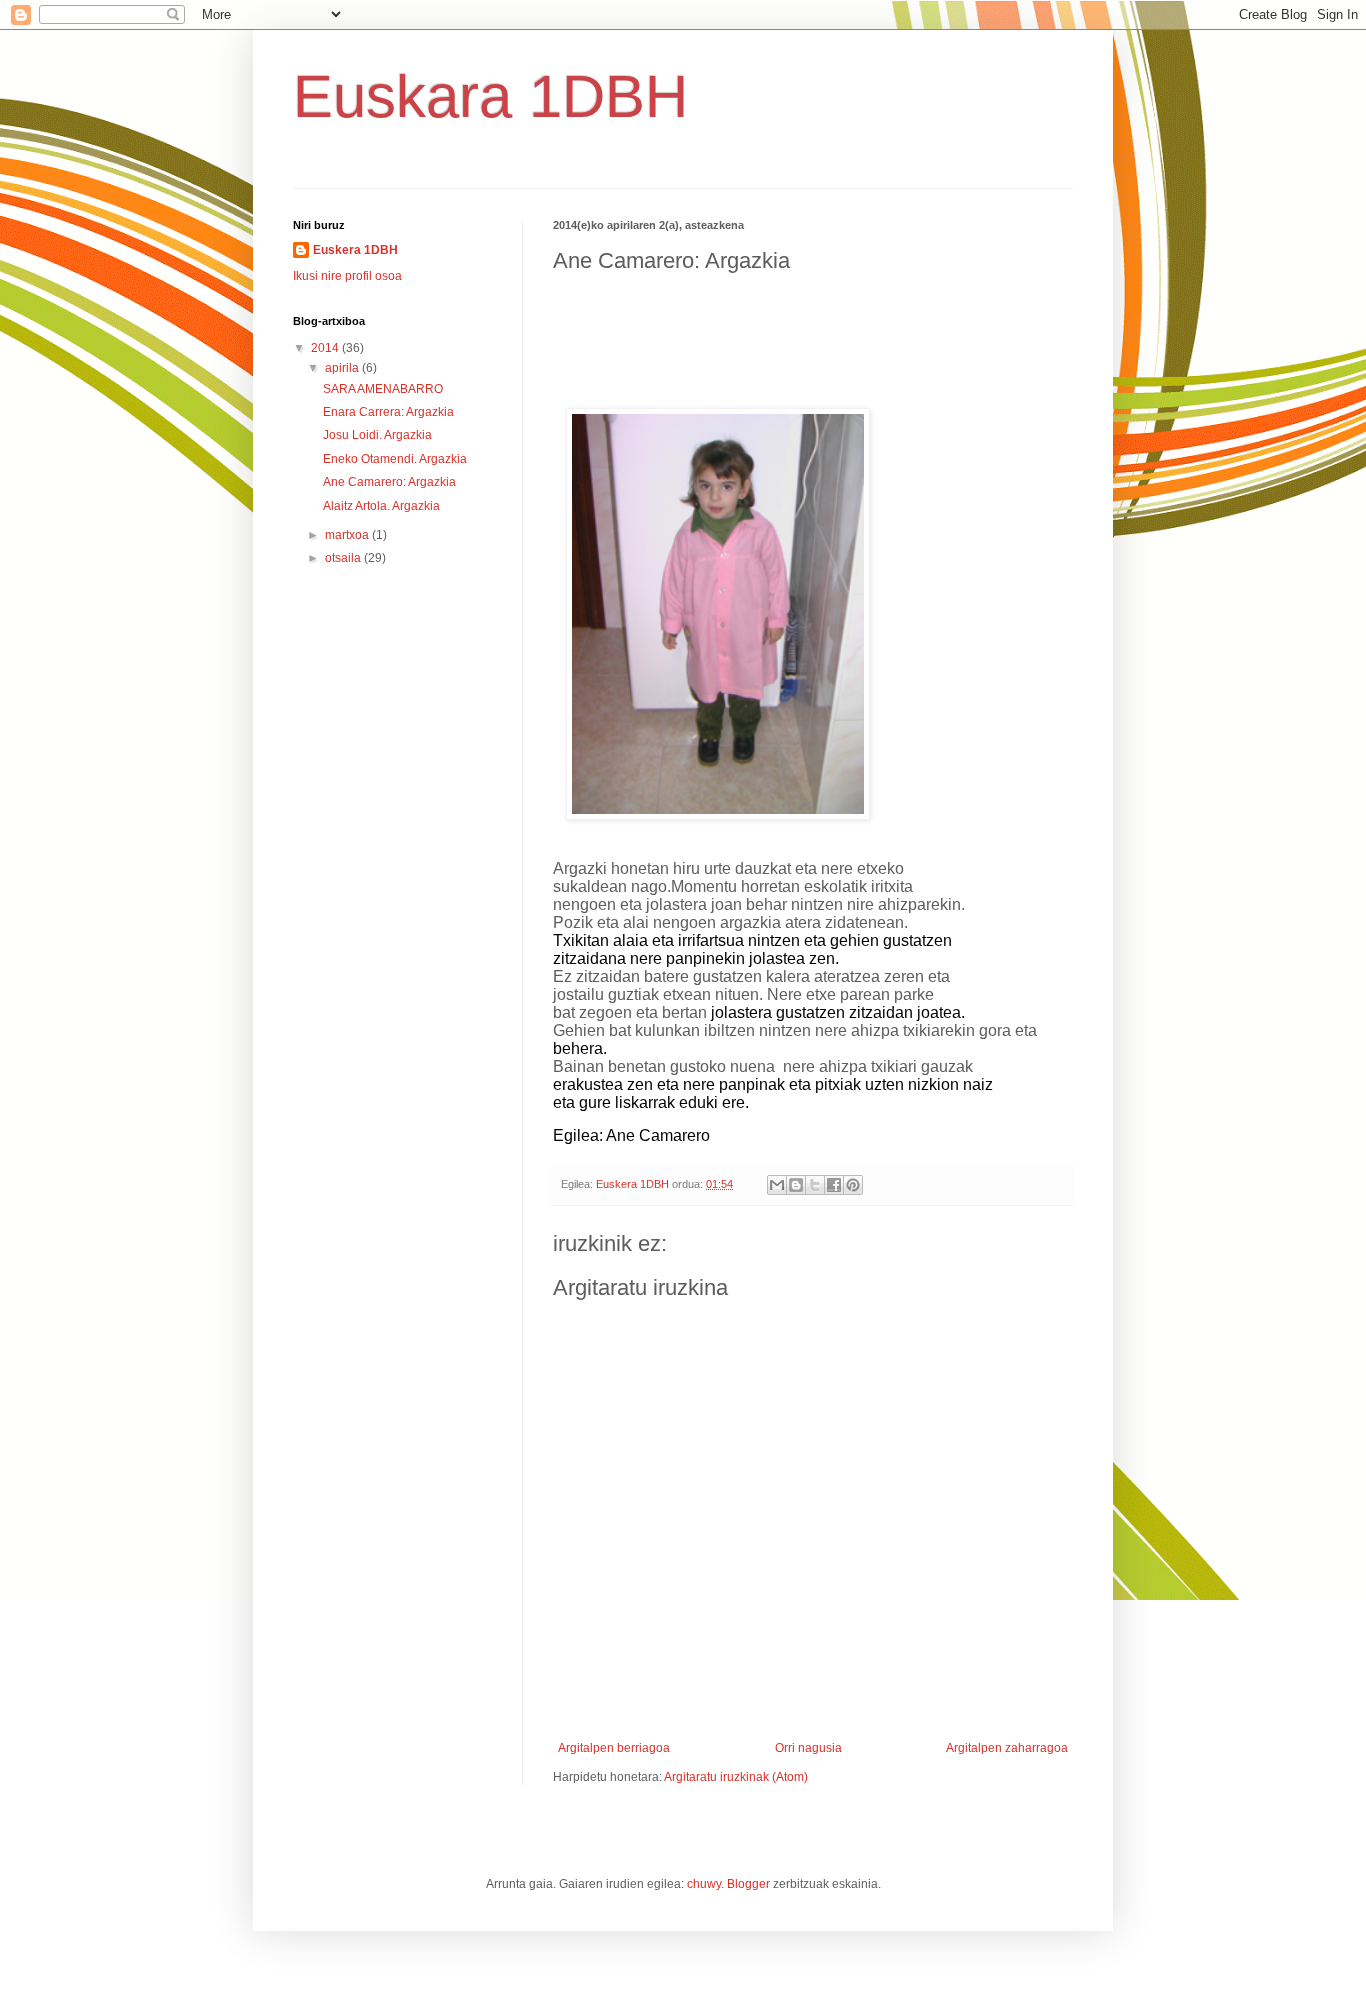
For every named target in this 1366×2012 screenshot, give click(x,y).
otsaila (344, 558)
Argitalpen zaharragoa (1007, 1748)
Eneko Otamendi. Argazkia (395, 459)
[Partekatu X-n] (815, 1185)
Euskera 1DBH (355, 250)
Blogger (748, 1884)
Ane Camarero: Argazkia (389, 482)
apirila (343, 368)
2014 (326, 348)
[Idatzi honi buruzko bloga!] (796, 1185)
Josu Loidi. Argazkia (377, 435)
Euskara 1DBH (490, 96)
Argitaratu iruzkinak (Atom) (736, 1777)
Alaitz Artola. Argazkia (381, 506)
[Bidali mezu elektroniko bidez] (777, 1185)
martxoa (348, 535)
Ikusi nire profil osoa (347, 276)
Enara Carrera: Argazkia (388, 412)
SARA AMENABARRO (383, 389)
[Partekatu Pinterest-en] (853, 1185)
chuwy (704, 1884)
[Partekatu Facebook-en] (834, 1185)
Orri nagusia (808, 1748)
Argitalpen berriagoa (614, 1748)
